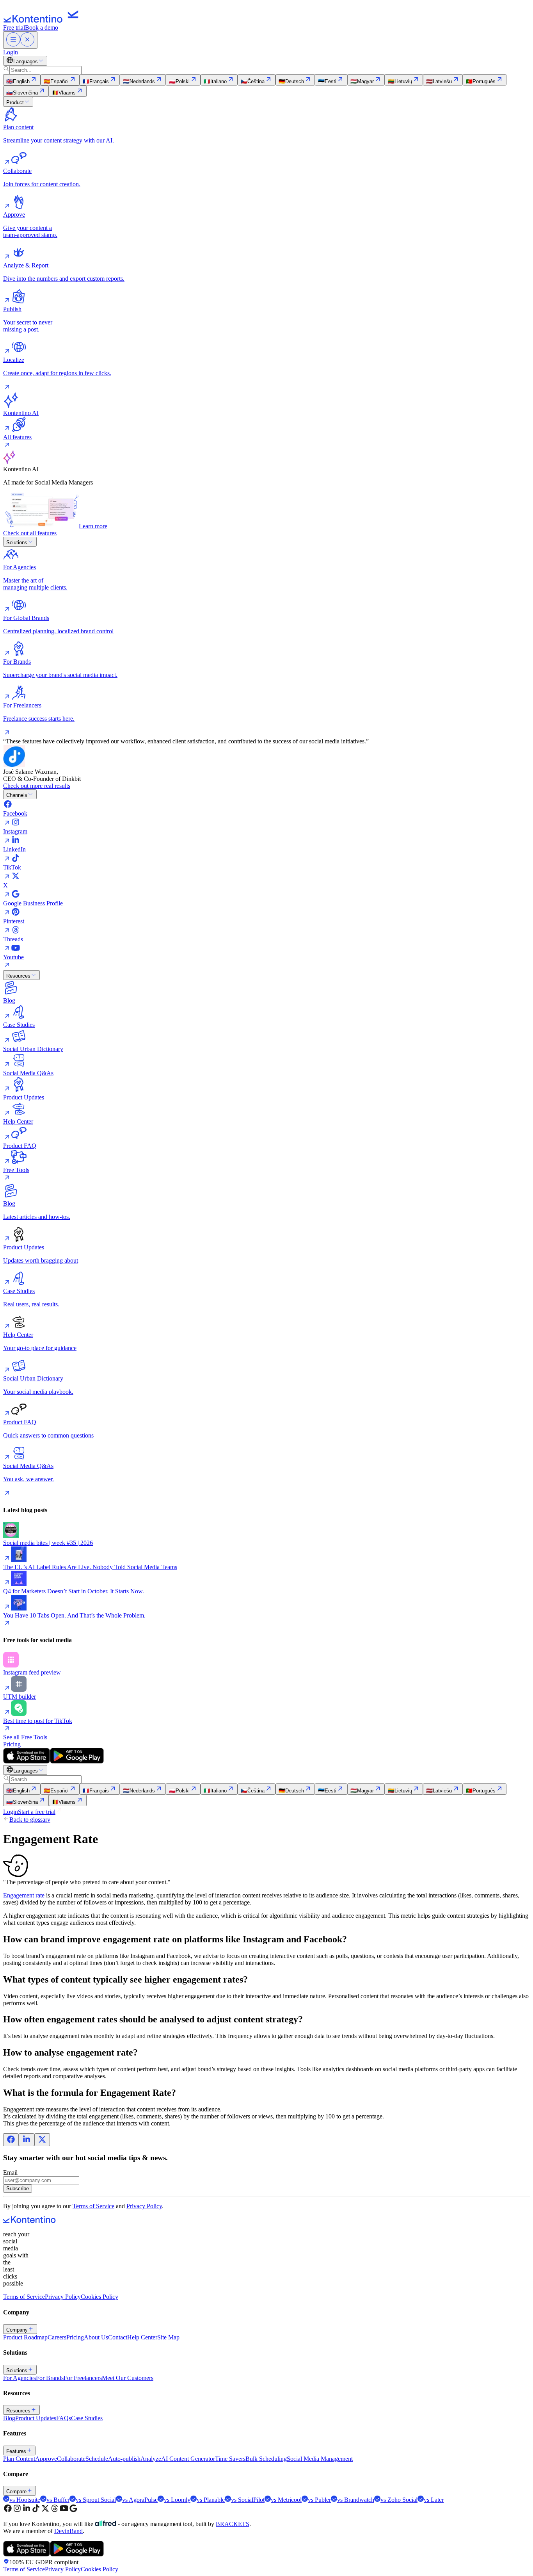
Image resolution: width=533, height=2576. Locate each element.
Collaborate (71, 2459)
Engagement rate (24, 1895)
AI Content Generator (188, 2459)
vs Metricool (286, 2500)
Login (11, 52)
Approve (46, 2459)
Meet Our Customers (128, 2378)
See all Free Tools (25, 1737)
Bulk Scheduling (266, 2459)
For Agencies (20, 2378)
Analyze (151, 2459)
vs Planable (211, 2500)
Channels (17, 795)
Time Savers (230, 2459)
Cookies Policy (99, 2297)
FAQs (64, 2418)
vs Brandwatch (356, 2500)
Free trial (14, 28)
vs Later (434, 2500)
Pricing (12, 1744)
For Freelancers (83, 2378)
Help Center (142, 2337)
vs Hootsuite (25, 2500)
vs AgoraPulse (140, 2500)
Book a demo (42, 28)
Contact (118, 2337)
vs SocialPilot (248, 2500)
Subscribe (18, 2189)
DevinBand (68, 2531)
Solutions (17, 542)
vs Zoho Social (399, 2500)
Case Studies (87, 2418)
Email (10, 2172)
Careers (57, 2337)
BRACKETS (233, 2524)
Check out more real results (37, 786)
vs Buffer (58, 2500)
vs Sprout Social (96, 2500)
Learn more (93, 526)
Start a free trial (37, 1812)
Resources (18, 976)
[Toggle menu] (20, 40)
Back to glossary (30, 1820)
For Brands (50, 2378)
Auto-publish (124, 2459)
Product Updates (36, 2418)
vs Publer (319, 2500)
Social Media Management (320, 2459)
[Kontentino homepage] (43, 20)
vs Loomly (177, 2500)
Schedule (97, 2459)
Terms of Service (93, 2206)
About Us (96, 2337)
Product (15, 102)
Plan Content (19, 2459)
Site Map (168, 2337)
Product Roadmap (25, 2337)
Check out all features (30, 533)
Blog (9, 2418)
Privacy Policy (144, 2206)
